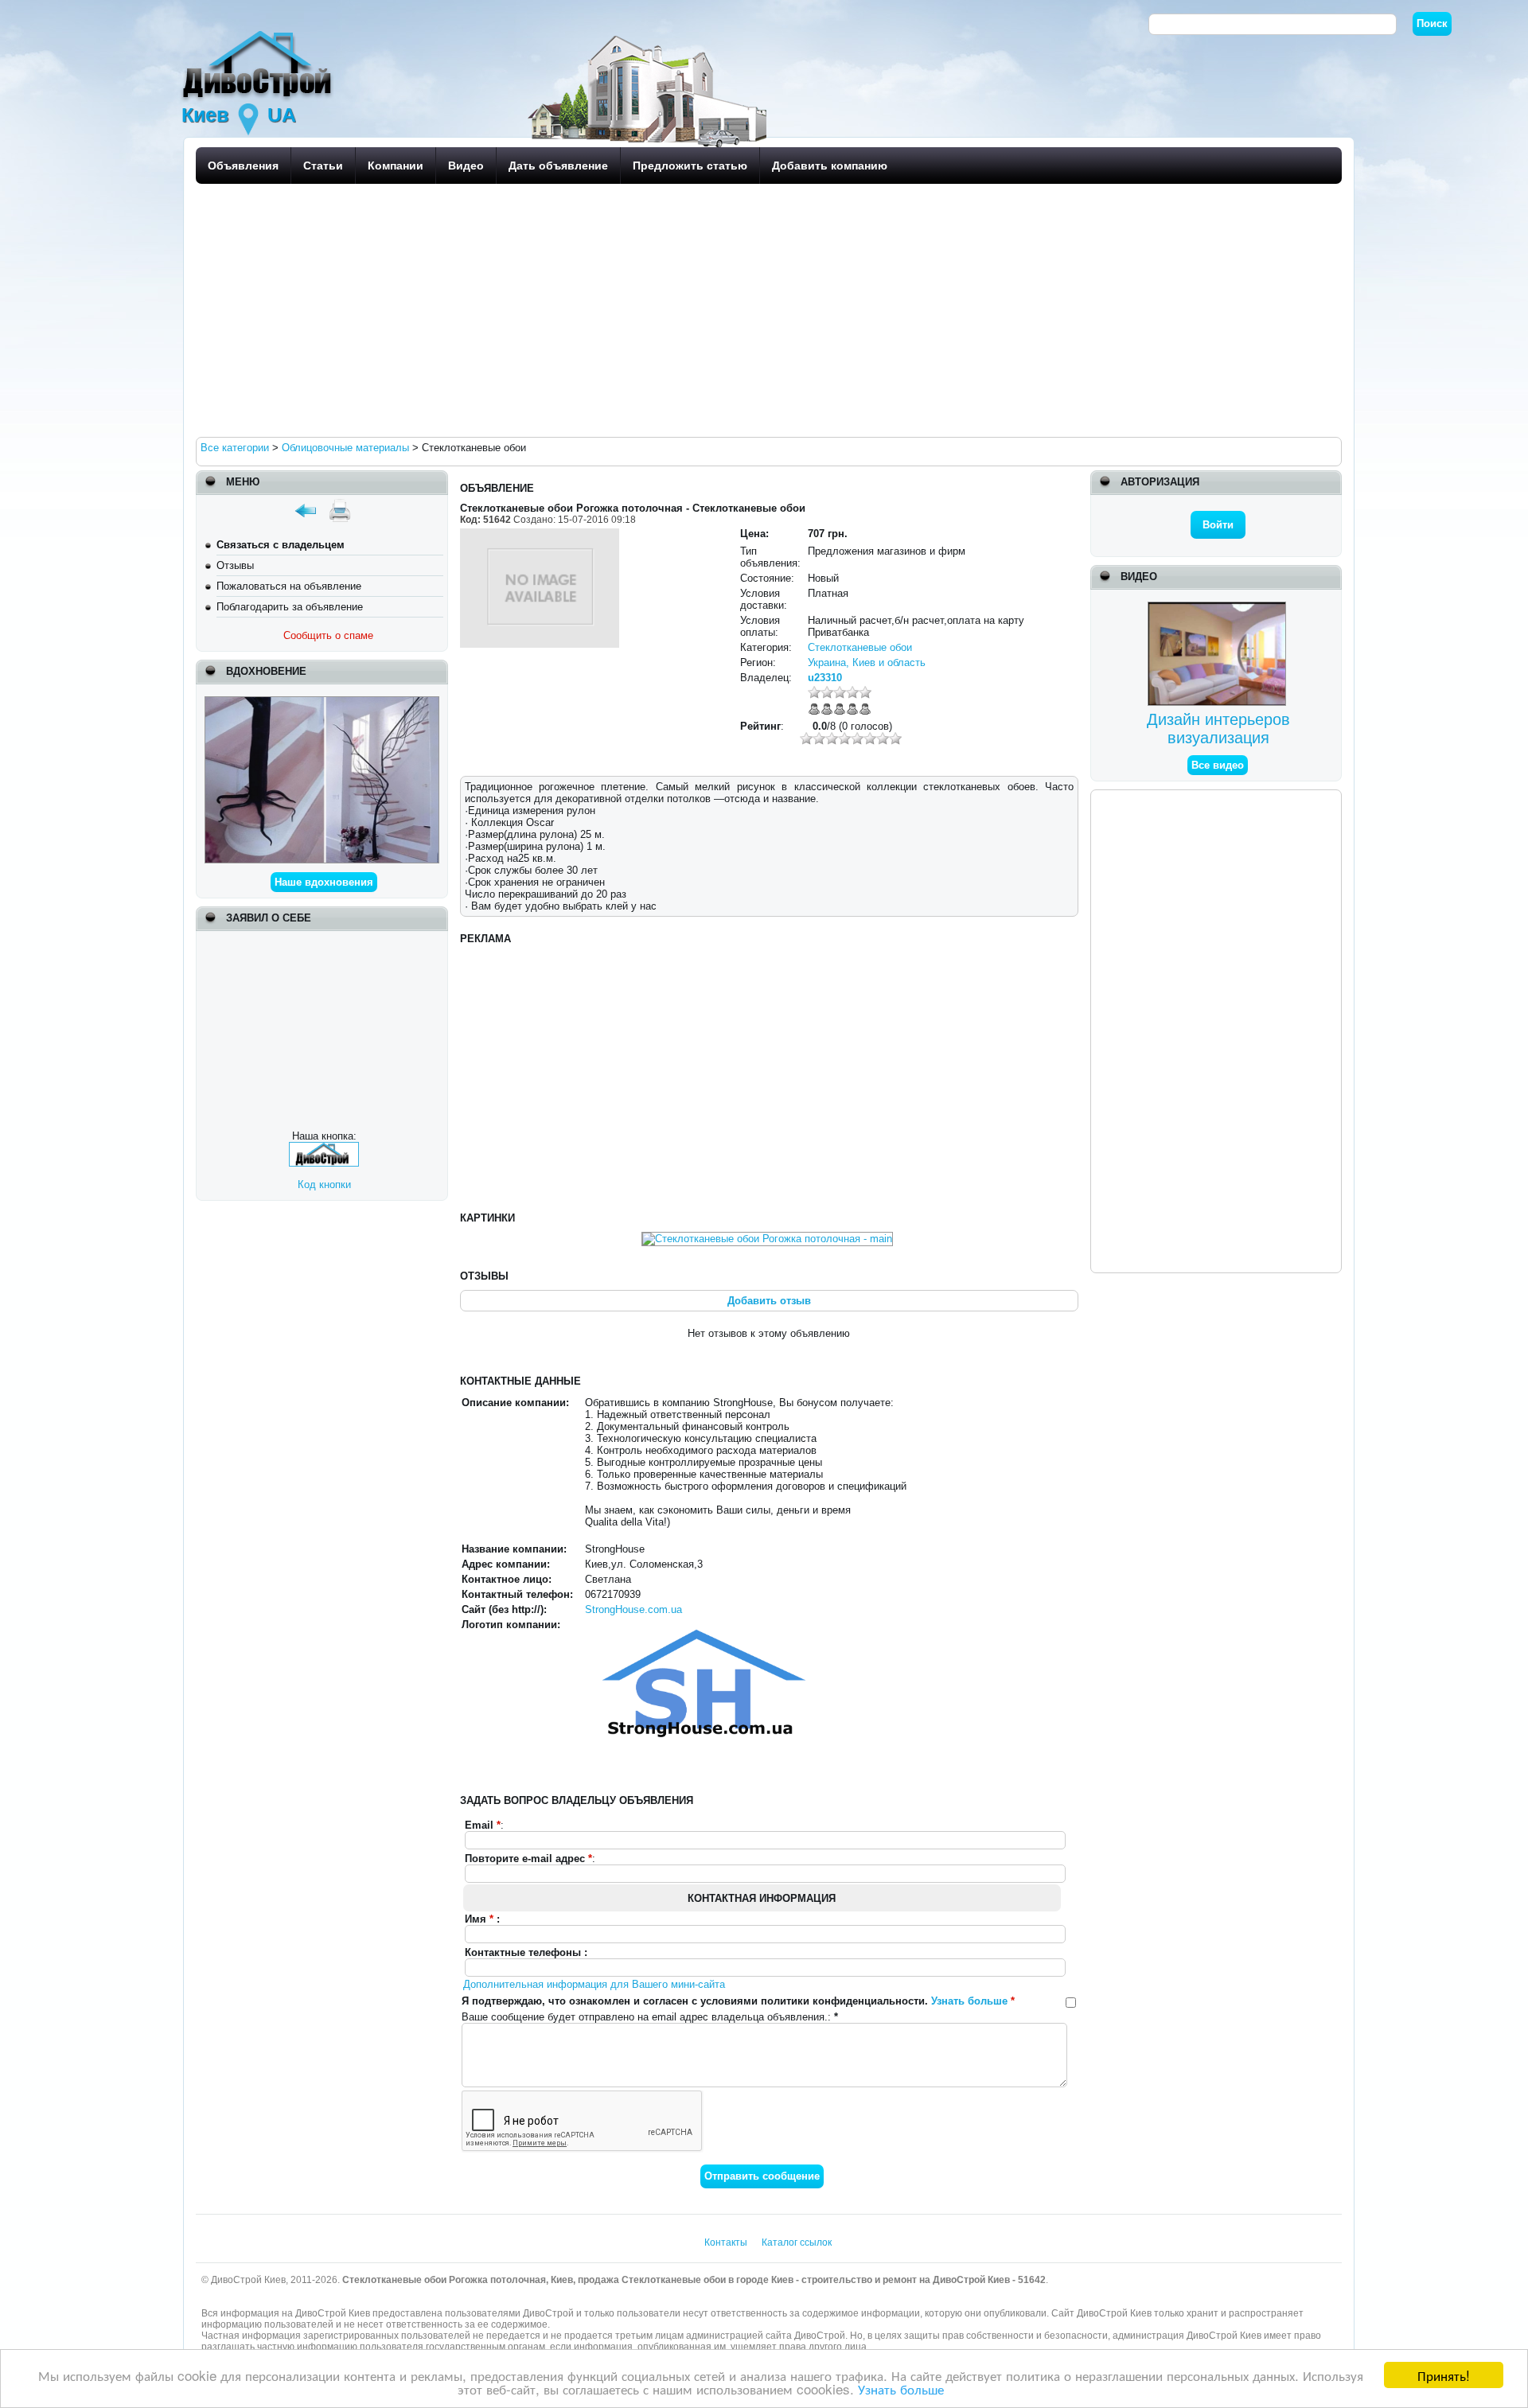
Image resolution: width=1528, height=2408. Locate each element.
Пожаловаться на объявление (289, 586)
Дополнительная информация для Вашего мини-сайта (594, 1984)
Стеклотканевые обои (860, 647)
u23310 (825, 678)
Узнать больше (901, 2389)
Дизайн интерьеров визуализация (1218, 729)
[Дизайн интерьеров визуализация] (1219, 608)
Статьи (323, 166)
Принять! (1444, 2375)
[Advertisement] (673, 310)
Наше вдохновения (324, 882)
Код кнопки (324, 1185)
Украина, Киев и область (867, 662)
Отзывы (235, 565)
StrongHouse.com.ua (633, 1609)
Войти (1218, 525)
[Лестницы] (322, 702)
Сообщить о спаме (328, 635)
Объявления (243, 166)
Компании (396, 166)
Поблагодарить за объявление (290, 607)
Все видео (1218, 765)
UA (282, 115)
